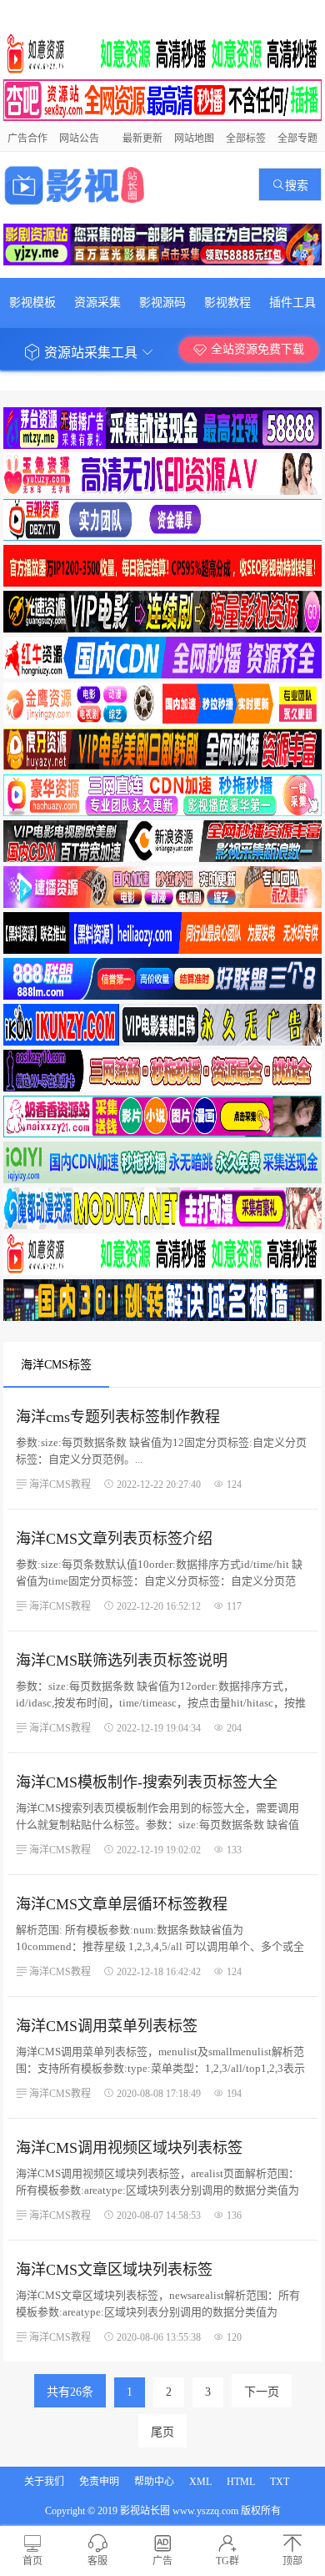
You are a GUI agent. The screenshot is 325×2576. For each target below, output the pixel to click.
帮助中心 (154, 2482)
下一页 (262, 2392)
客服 (97, 2561)
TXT (280, 2482)
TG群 (227, 2561)
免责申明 (99, 2482)
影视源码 (162, 302)
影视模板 (32, 302)
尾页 (162, 2432)
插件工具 (292, 302)
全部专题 (297, 139)
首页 (32, 2561)
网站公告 (79, 139)
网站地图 (194, 139)
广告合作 (27, 139)
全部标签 (246, 139)
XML (200, 2482)
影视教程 (227, 302)
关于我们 (44, 2482)
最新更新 (142, 139)
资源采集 (97, 302)
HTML (241, 2482)
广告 (162, 2561)
